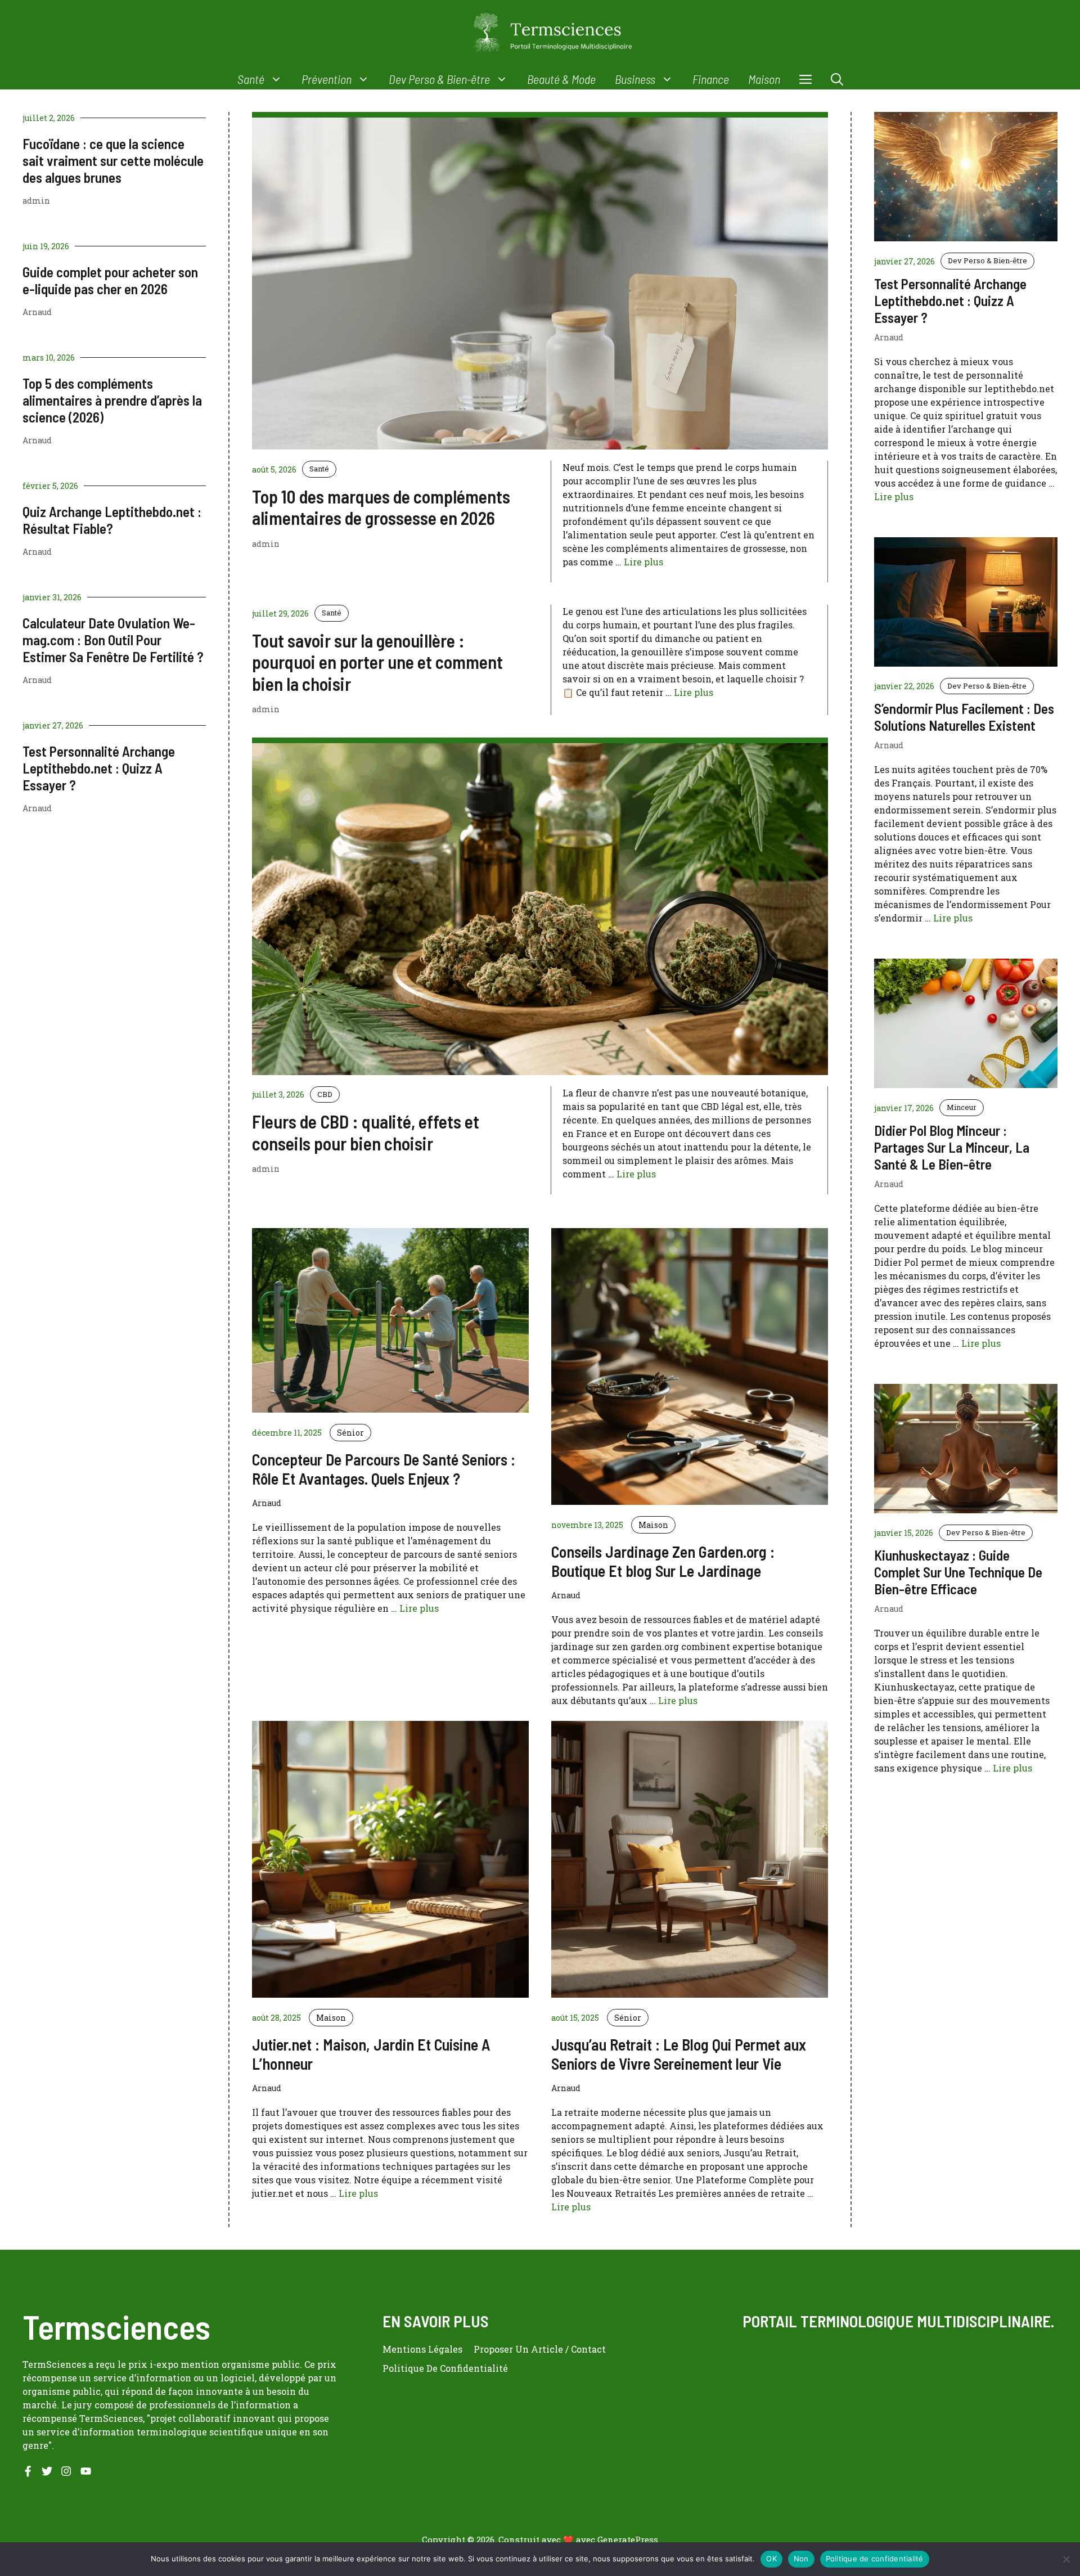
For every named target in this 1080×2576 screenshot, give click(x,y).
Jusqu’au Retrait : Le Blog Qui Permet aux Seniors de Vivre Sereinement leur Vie (679, 2054)
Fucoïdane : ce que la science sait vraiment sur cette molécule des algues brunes (113, 160)
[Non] (1066, 2559)
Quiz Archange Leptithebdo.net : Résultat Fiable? (112, 520)
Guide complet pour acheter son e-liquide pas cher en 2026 (110, 280)
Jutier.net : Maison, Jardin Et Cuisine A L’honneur (371, 2054)
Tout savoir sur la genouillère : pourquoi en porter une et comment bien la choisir (377, 662)
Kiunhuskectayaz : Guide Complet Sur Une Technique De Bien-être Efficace (958, 1572)
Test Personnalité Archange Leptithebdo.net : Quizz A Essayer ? (99, 768)
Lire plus (643, 562)
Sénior (350, 1433)
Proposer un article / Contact (540, 2349)
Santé (251, 79)
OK (771, 2559)
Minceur (962, 1107)
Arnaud (37, 312)
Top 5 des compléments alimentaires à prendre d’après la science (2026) (112, 400)
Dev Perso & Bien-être (439, 79)
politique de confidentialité (445, 2368)
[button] (837, 79)
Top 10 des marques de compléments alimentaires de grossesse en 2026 (381, 507)
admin (36, 201)
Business (635, 79)
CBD (325, 1094)
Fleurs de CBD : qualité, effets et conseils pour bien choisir (366, 1132)
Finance (711, 79)
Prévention (327, 79)
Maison (764, 79)
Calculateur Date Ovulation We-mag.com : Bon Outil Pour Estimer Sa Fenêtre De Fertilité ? (113, 640)
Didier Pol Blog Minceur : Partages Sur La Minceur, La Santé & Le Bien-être (952, 1147)
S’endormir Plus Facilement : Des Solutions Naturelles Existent (964, 717)
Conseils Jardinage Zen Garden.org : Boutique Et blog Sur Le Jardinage (663, 1561)
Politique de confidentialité (875, 2559)
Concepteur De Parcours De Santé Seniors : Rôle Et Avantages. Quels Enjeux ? (384, 1469)
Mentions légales (422, 2349)
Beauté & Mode (561, 79)
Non (801, 2559)
